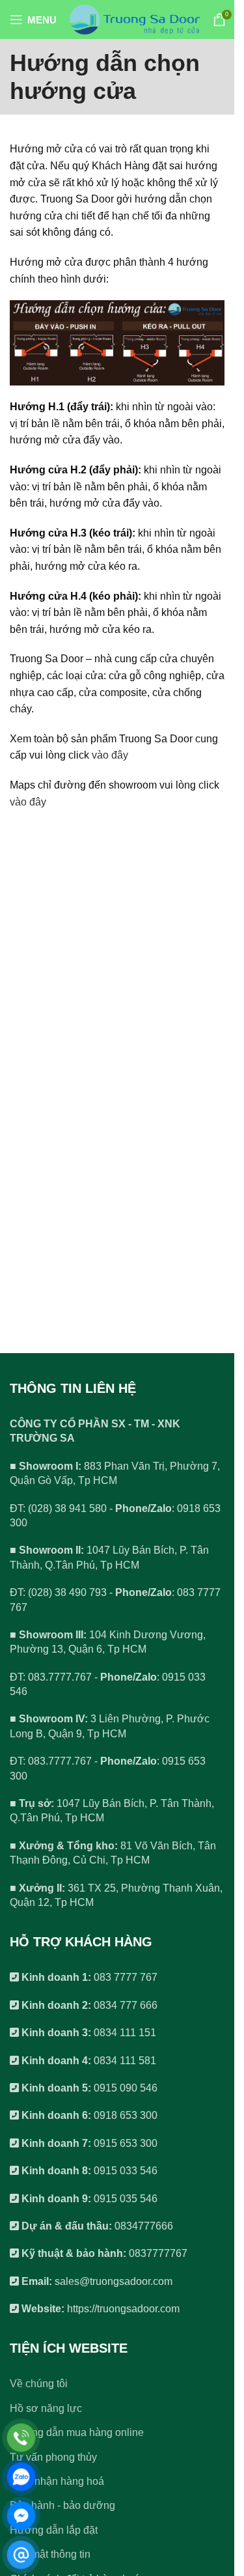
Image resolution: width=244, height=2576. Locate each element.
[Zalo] (21, 2477)
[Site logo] (135, 19)
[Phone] (21, 2438)
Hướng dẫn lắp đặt (54, 2530)
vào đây (110, 755)
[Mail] (21, 2555)
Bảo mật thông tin (50, 2554)
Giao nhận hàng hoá (57, 2481)
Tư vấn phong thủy (53, 2457)
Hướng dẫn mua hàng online (77, 2432)
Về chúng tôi (39, 2384)
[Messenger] (21, 2516)
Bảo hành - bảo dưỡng (62, 2505)
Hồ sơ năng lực (46, 2408)
